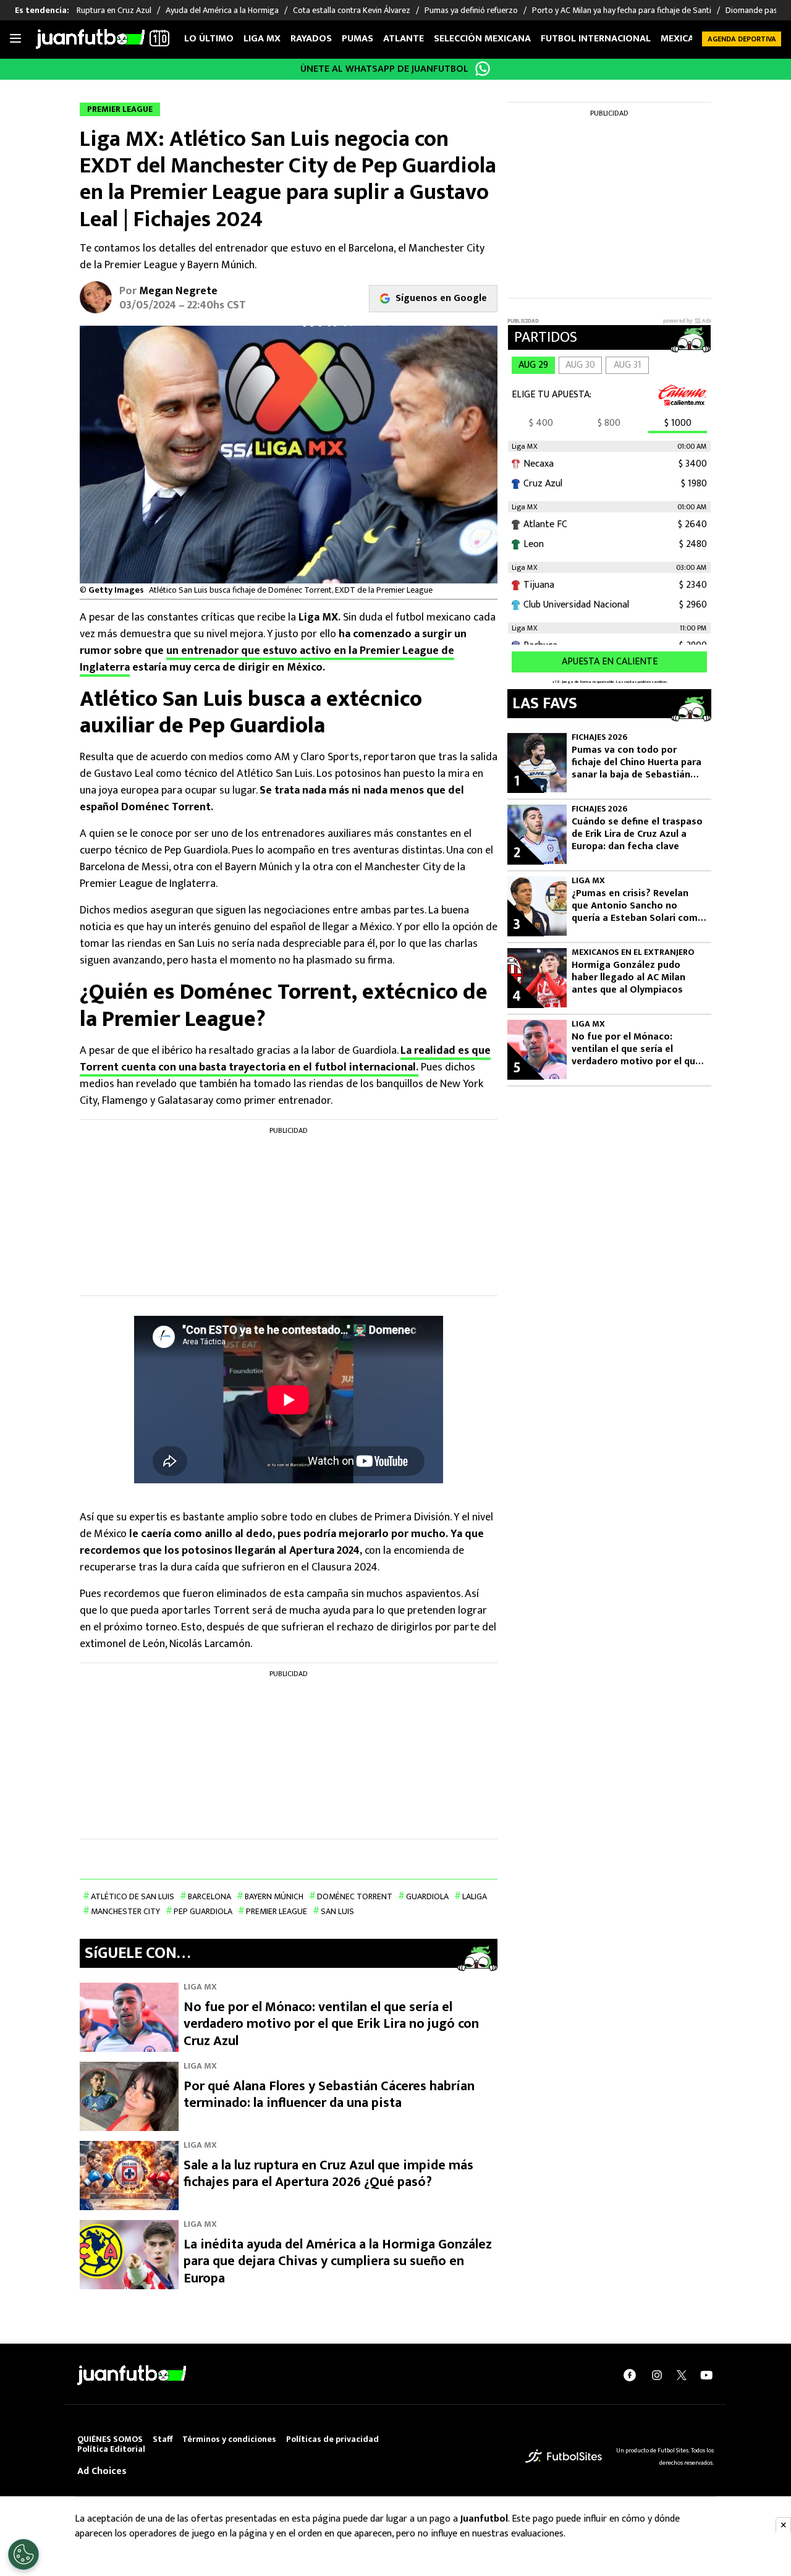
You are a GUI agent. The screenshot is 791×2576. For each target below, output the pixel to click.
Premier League (277, 1911)
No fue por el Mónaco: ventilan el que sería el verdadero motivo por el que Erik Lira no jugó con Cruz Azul (331, 2024)
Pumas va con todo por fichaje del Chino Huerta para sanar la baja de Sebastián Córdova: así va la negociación (637, 763)
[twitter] (682, 2375)
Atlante (404, 39)
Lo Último (209, 39)
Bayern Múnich (274, 1896)
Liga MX (262, 39)
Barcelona (209, 1896)
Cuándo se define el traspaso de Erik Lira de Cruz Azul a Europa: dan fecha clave (637, 834)
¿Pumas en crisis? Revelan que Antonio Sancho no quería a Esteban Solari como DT (638, 906)
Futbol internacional (596, 39)
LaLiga (475, 1896)
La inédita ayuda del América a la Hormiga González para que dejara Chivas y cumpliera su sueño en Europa (338, 2261)
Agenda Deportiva (742, 39)
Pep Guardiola (203, 1911)
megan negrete (178, 291)
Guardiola (427, 1896)
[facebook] (630, 2375)
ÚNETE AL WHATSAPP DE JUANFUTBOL (384, 69)
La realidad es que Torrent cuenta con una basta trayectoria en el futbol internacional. (285, 1059)
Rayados (311, 39)
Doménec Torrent (355, 1896)
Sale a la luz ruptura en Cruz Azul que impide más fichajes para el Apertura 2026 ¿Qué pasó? (328, 2174)
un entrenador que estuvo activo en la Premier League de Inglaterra (267, 659)
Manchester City (125, 1911)
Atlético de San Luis (133, 1896)
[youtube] (706, 2375)
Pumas (357, 39)
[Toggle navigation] (15, 39)
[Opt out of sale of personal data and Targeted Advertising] (23, 2554)
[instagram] (657, 2375)
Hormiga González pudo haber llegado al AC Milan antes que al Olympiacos (628, 978)
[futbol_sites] (564, 2456)
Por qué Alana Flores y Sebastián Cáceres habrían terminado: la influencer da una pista (329, 2095)
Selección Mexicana (482, 39)
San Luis (337, 1911)
